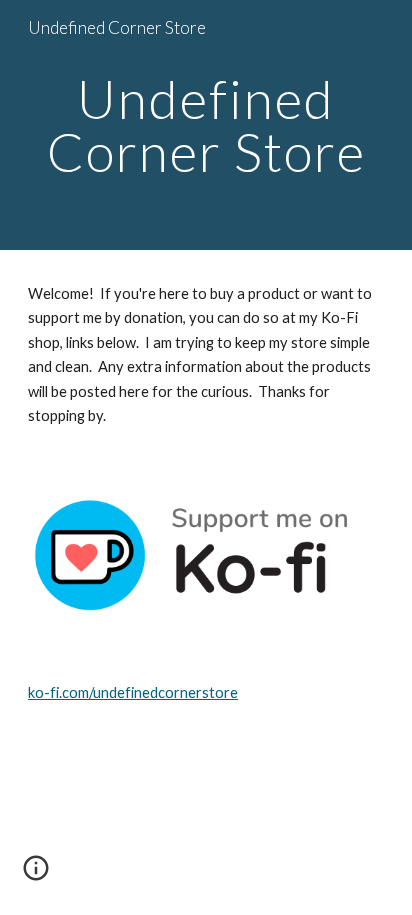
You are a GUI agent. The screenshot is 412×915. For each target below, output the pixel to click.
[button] (36, 875)
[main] (206, 125)
